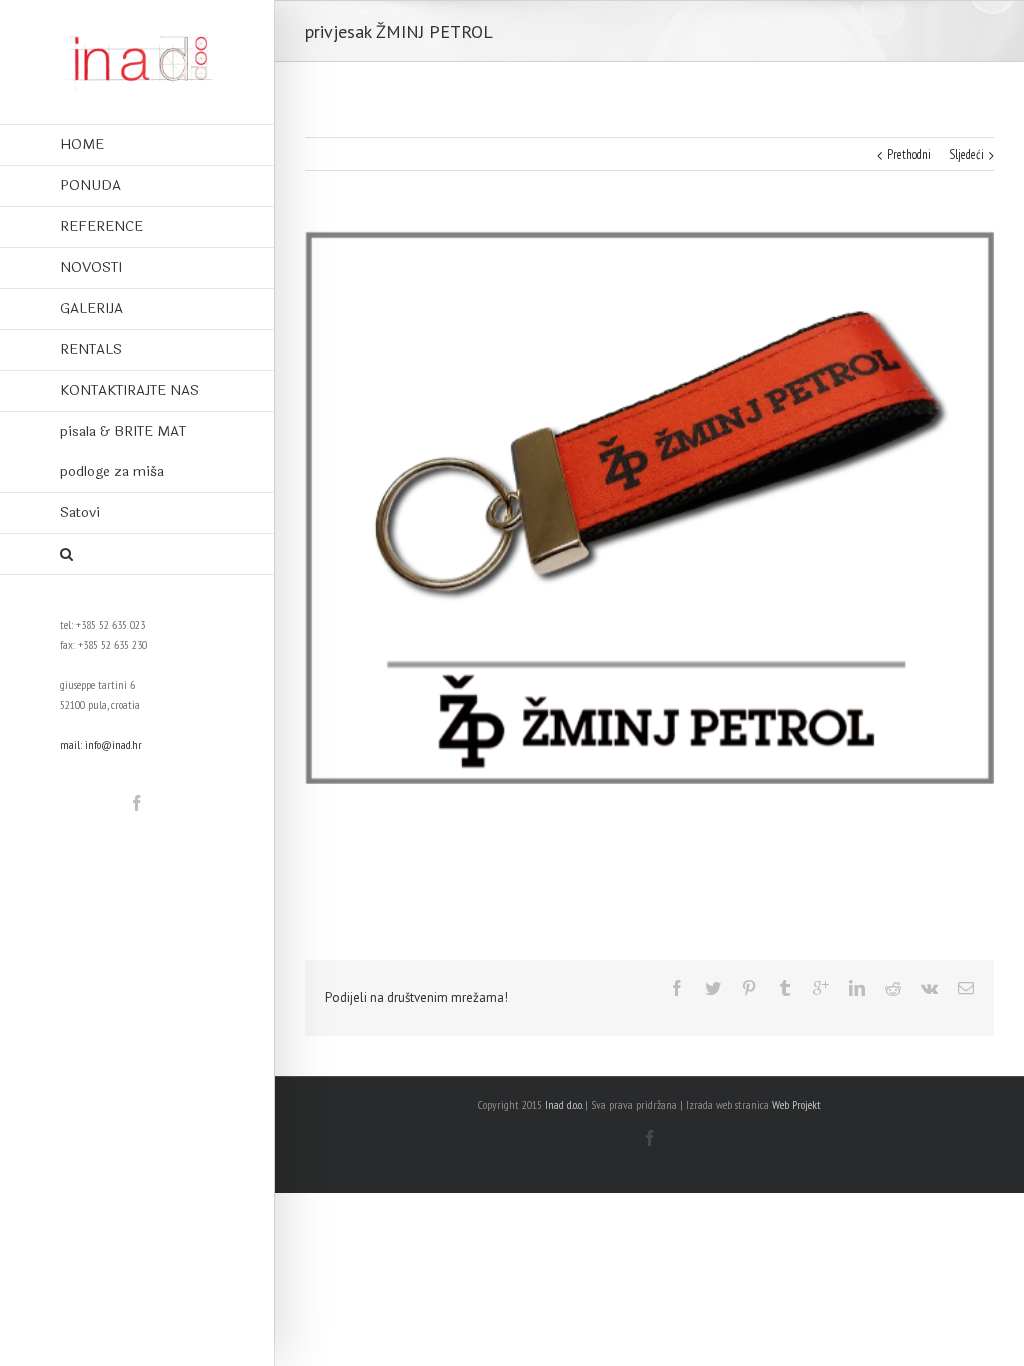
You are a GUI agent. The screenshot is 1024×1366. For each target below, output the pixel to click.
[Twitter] (713, 988)
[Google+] (821, 988)
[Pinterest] (749, 988)
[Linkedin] (857, 988)
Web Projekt (796, 1104)
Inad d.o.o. (563, 1104)
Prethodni (909, 154)
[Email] (966, 988)
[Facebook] (137, 803)
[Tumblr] (785, 988)
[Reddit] (893, 988)
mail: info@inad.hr (101, 744)
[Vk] (929, 988)
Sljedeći (966, 154)
